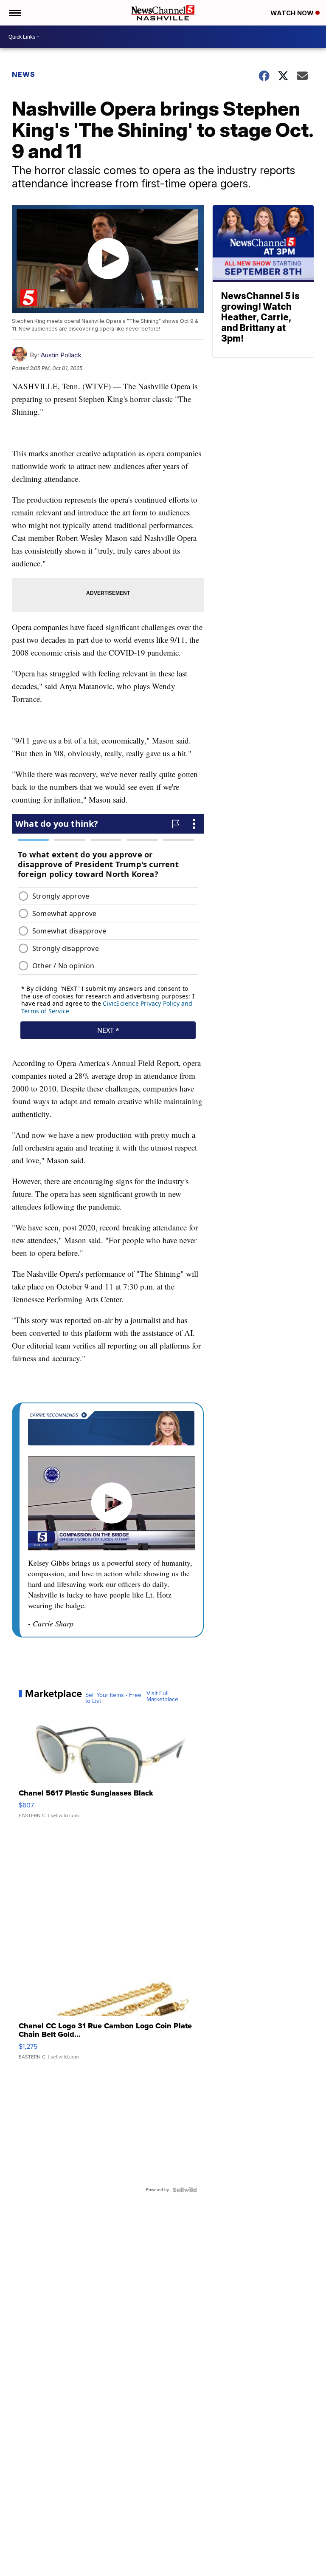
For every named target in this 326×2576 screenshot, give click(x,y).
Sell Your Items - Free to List (113, 1698)
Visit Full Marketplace (162, 1697)
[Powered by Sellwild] (185, 2190)
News (24, 74)
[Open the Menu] (14, 13)
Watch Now (293, 13)
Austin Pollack (61, 355)
